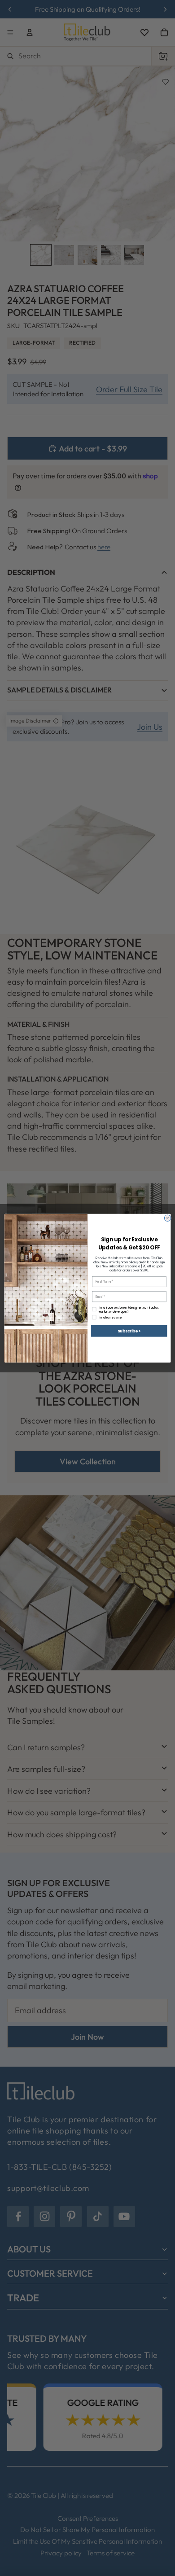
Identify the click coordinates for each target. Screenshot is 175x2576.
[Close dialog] (167, 1218)
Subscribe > (129, 1331)
